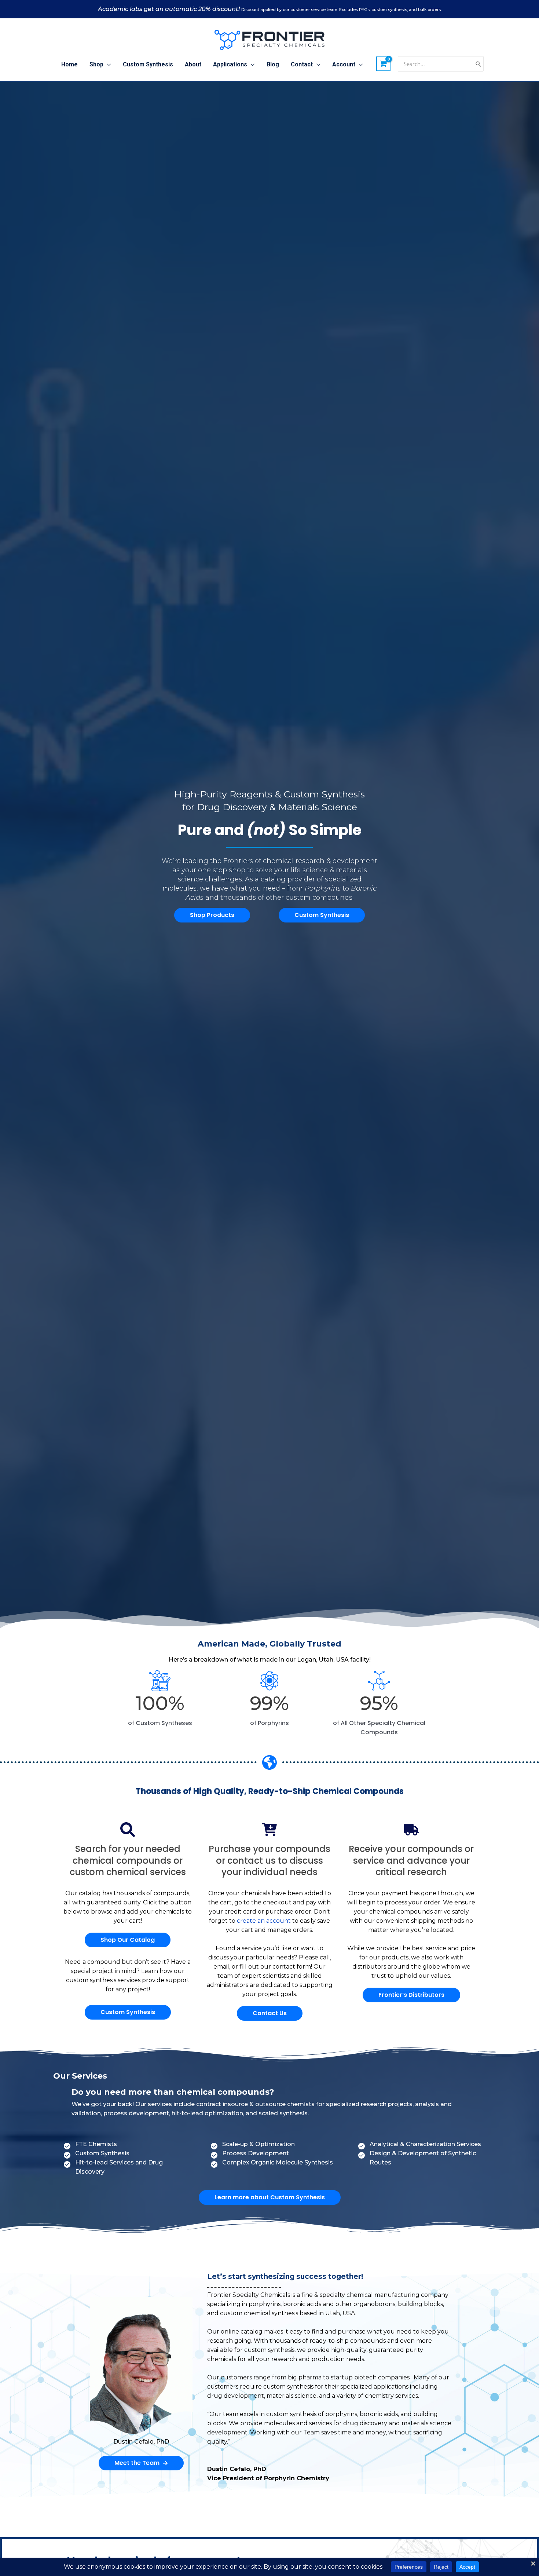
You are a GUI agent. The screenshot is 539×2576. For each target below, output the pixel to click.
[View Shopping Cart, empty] (384, 64)
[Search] (478, 64)
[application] (107, 65)
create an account (264, 1921)
